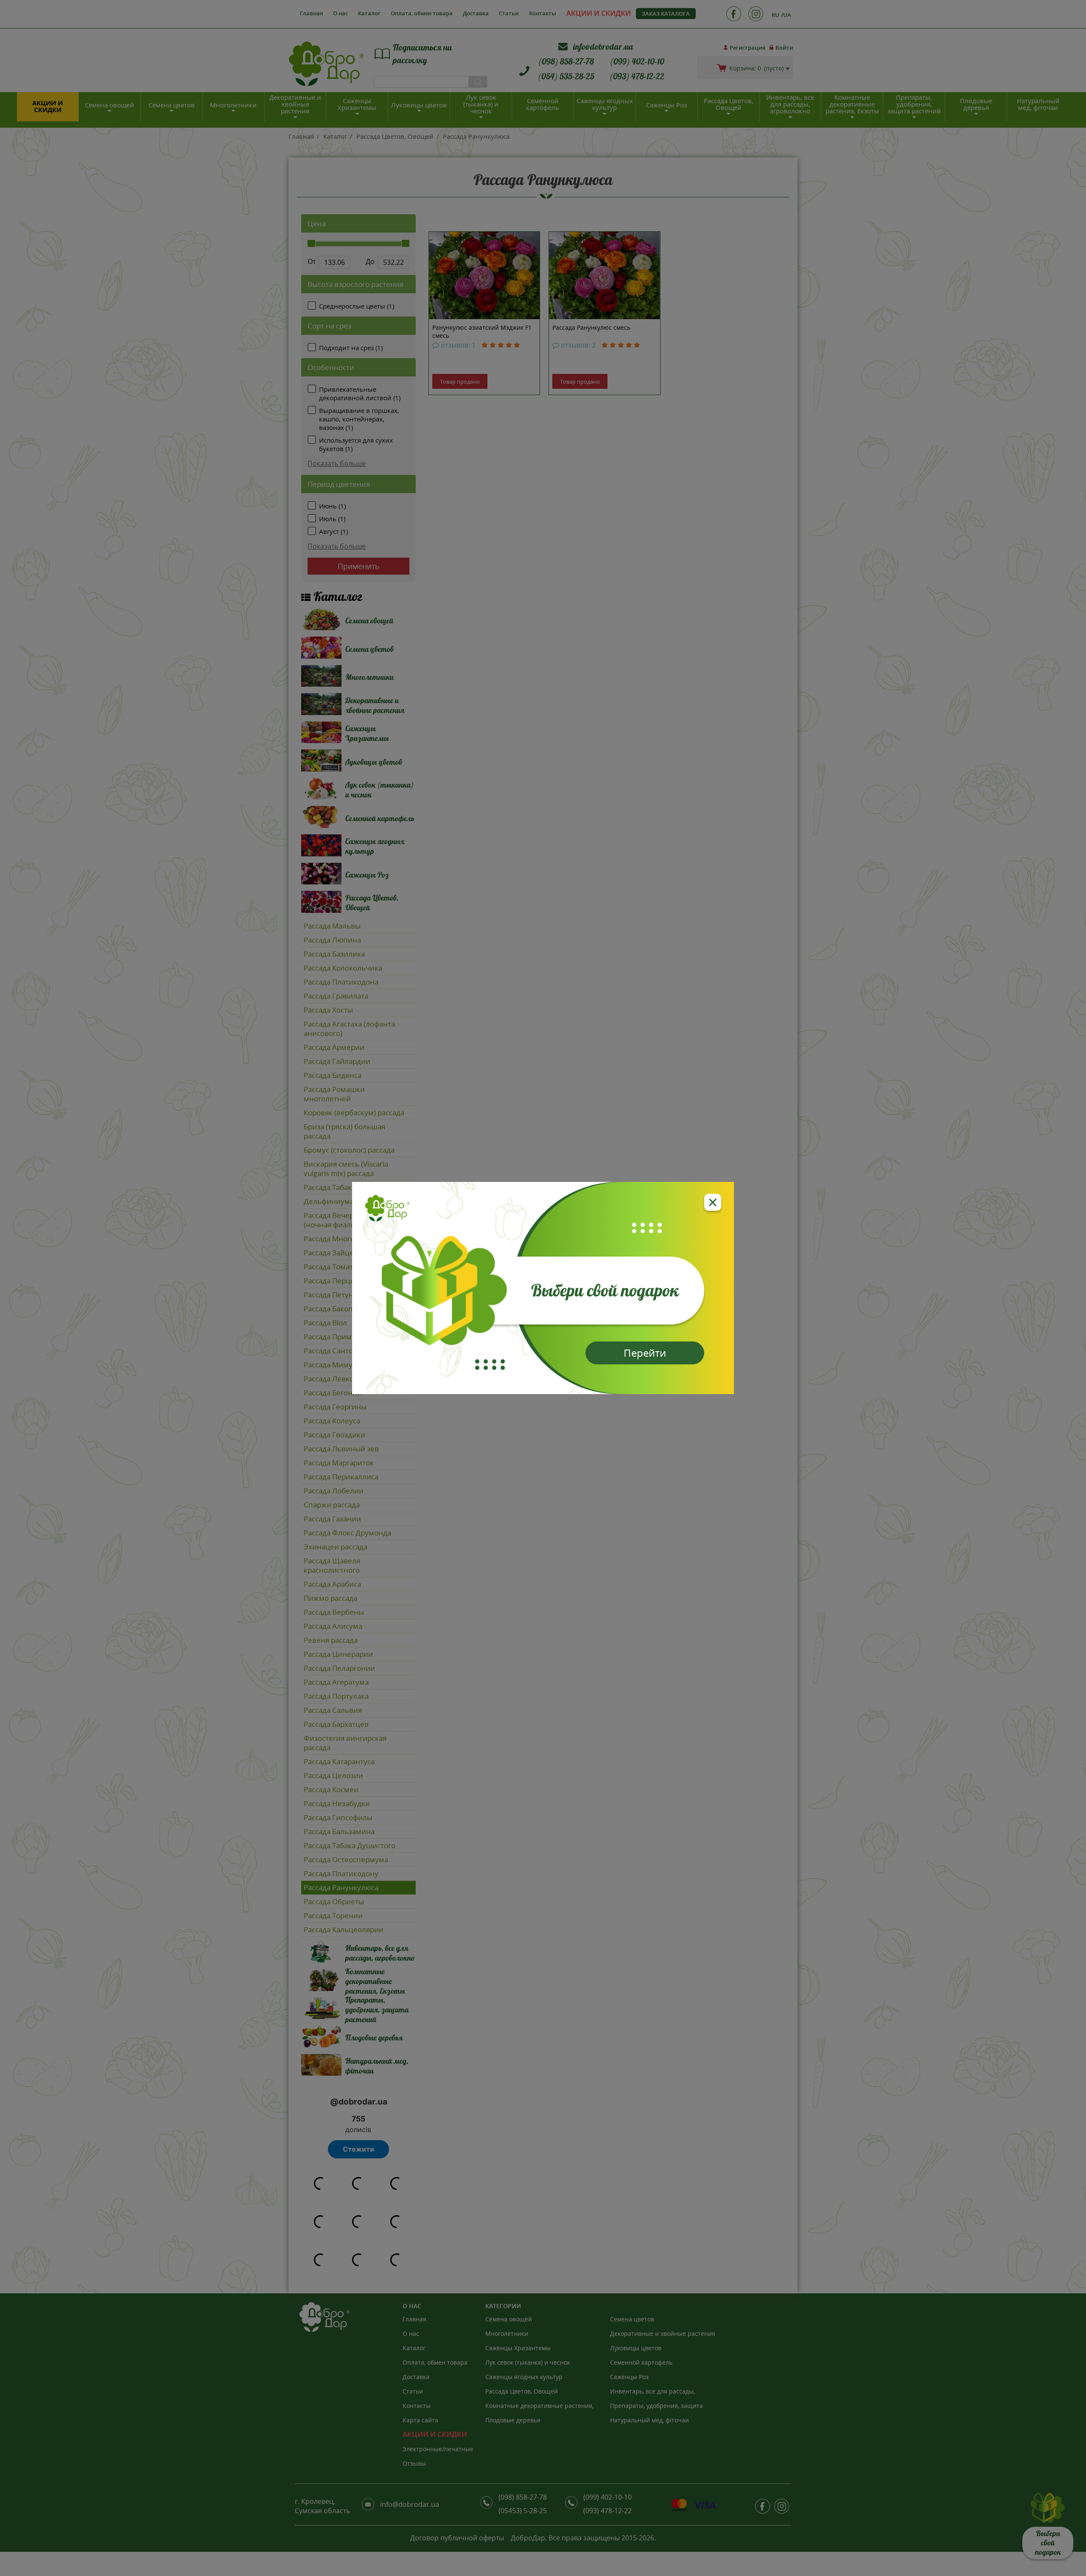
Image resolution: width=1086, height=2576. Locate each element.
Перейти (645, 1353)
